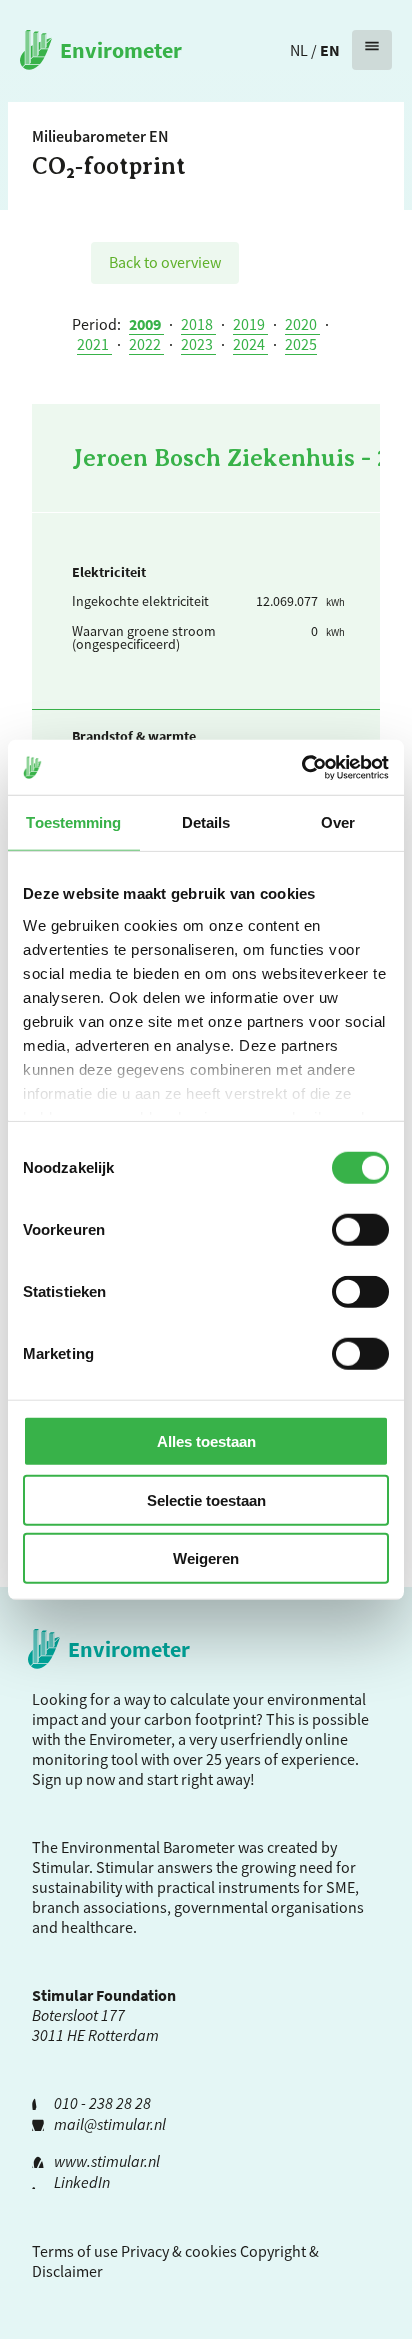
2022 (146, 344)
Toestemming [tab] (73, 822)
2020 (302, 324)
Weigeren (206, 1558)
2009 (146, 324)
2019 (250, 324)
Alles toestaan (206, 1441)
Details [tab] (206, 822)
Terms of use (75, 2251)
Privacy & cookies (179, 2251)
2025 (301, 344)
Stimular (125, 1867)
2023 (198, 344)
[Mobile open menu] (372, 50)
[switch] (360, 1230)
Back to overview (165, 262)
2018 (198, 324)
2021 (94, 344)
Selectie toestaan (206, 1499)
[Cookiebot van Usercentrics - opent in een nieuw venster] (301, 767)
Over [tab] (338, 822)
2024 (250, 344)
